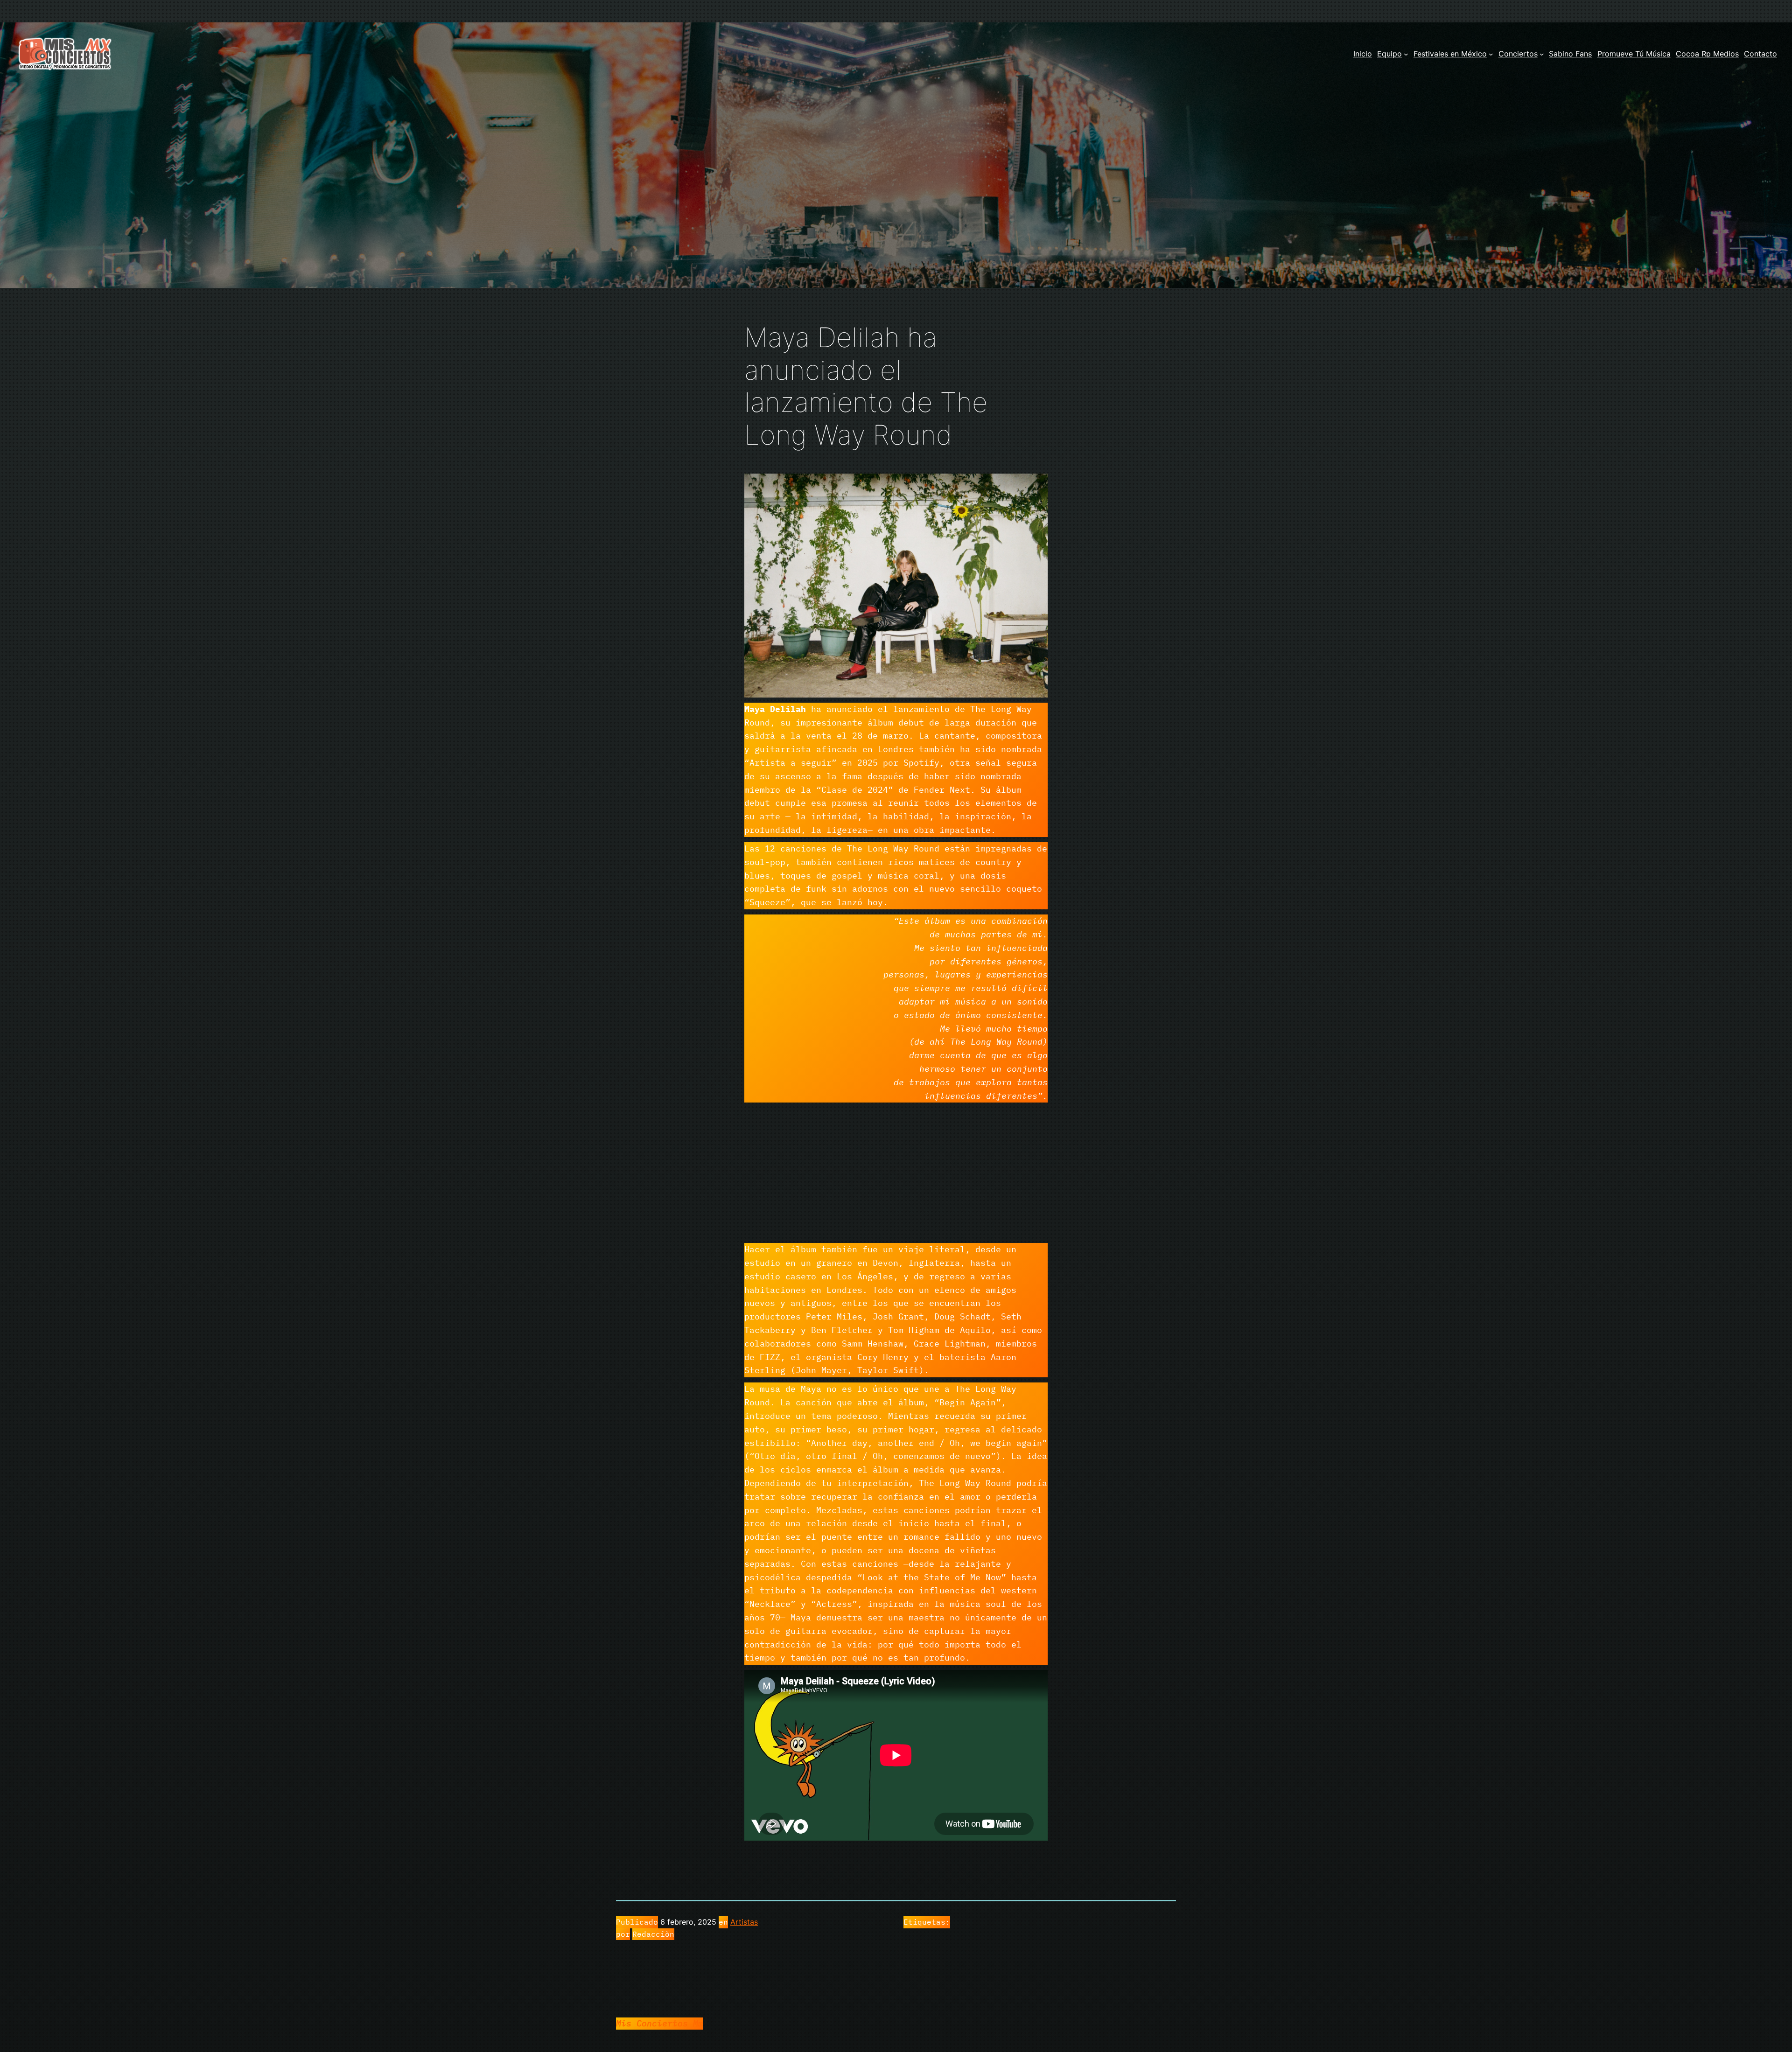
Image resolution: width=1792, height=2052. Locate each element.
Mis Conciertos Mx (660, 2023)
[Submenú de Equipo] (1406, 54)
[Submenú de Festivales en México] (1491, 54)
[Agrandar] (1036, 486)
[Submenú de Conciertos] (1542, 54)
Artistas (744, 1922)
